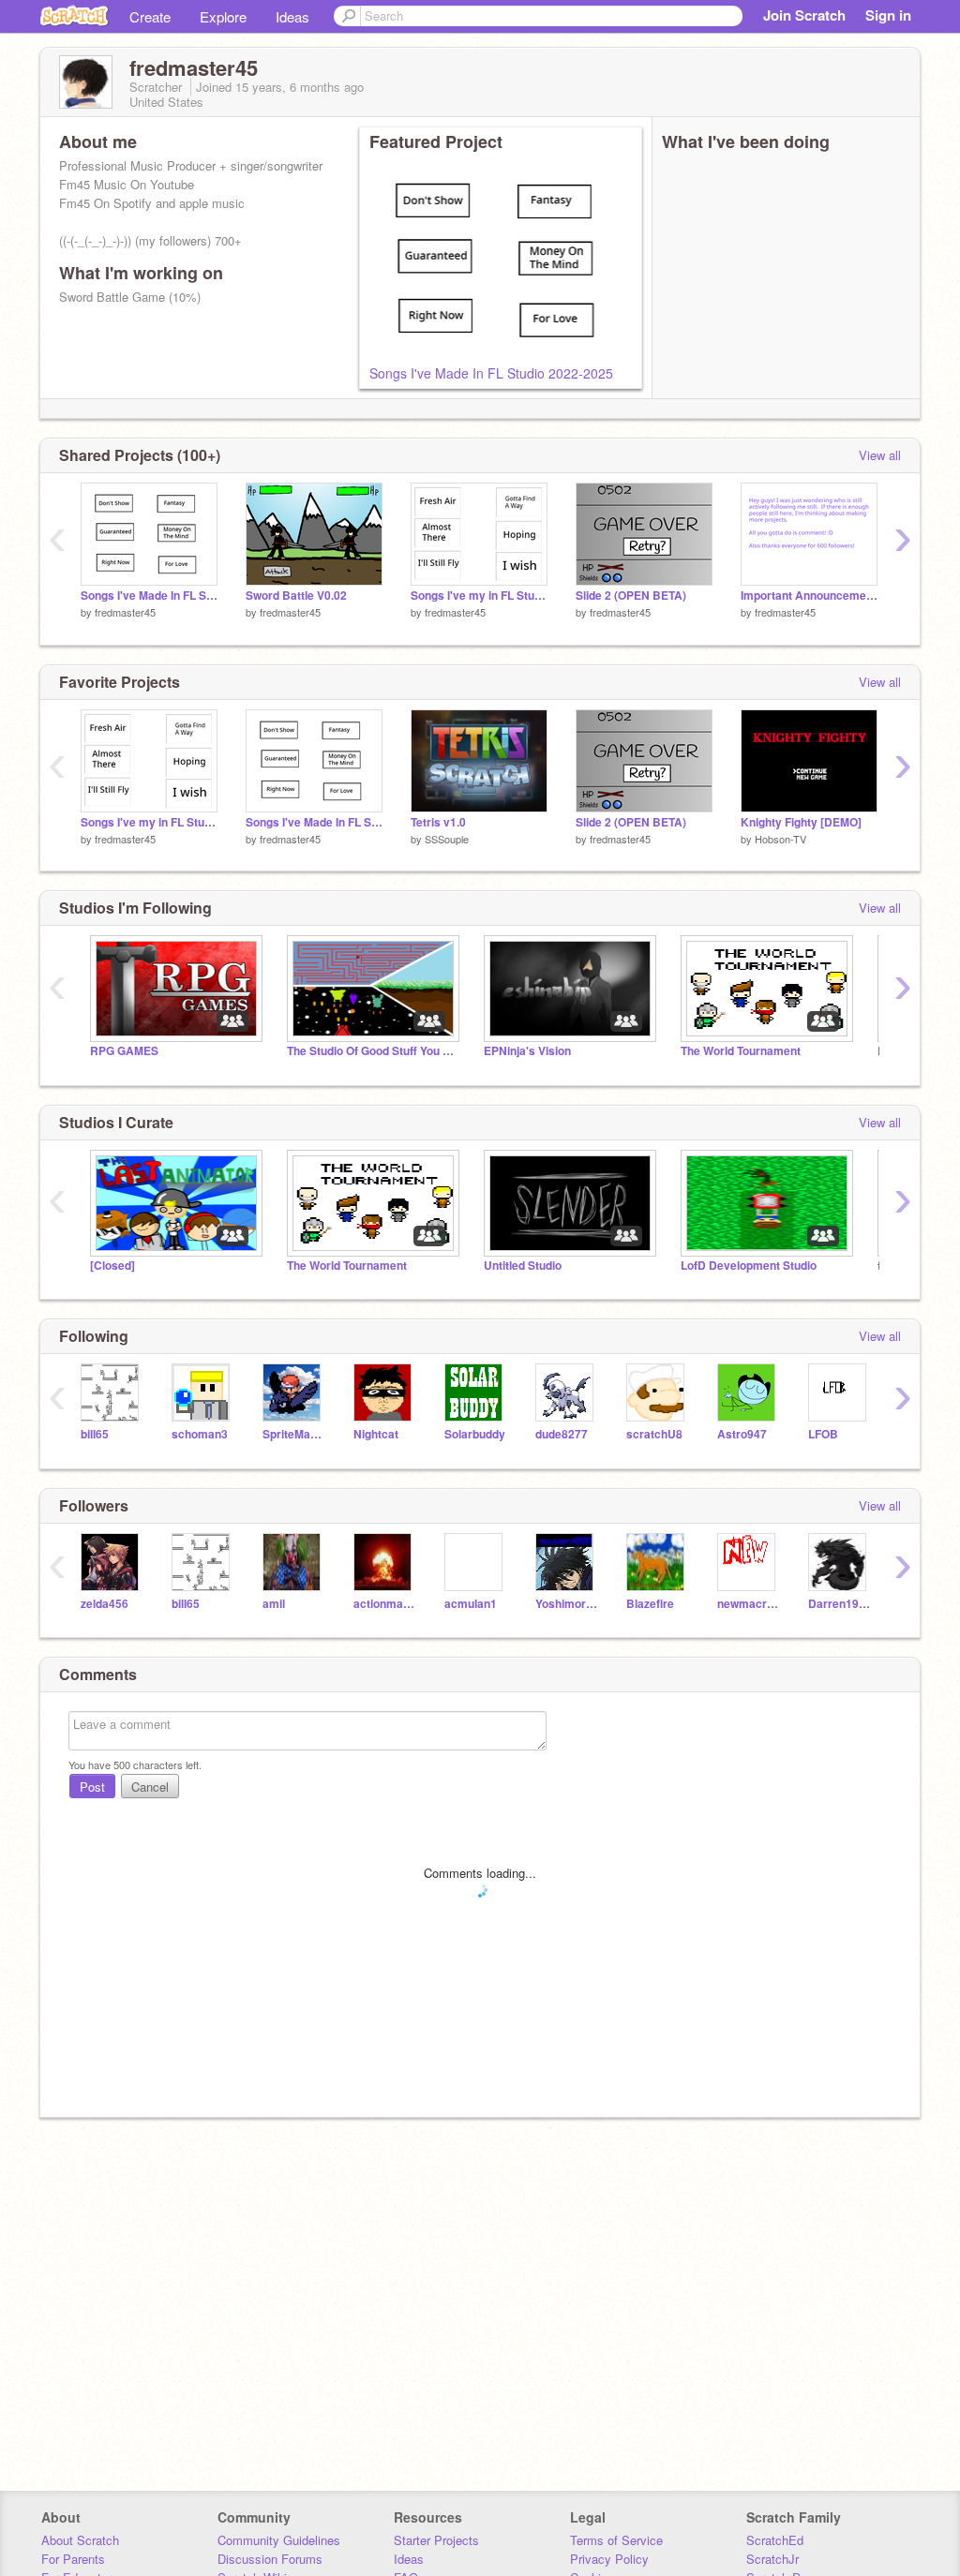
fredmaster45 (125, 612)
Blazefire (650, 1604)
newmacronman (749, 1604)
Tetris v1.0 (438, 822)
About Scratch (80, 2540)
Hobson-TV (780, 839)
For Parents (73, 2559)
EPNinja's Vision (527, 1051)
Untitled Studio (523, 1266)
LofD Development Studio (749, 1266)
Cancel (150, 1787)
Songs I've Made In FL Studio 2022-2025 (491, 373)
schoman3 (200, 1434)
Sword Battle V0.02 (296, 596)
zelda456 (105, 1604)
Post (92, 1787)
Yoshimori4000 (567, 1604)
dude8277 (562, 1434)
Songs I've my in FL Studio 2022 (479, 596)
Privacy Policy (609, 2559)
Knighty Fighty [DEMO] (801, 822)
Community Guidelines (279, 2540)
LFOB (823, 1434)
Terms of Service (616, 2540)
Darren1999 (840, 1604)
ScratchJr (772, 2559)
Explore (223, 16)
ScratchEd (775, 2540)
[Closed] (112, 1266)
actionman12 (385, 1604)
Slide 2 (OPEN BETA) (631, 596)
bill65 (95, 1434)
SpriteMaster (294, 1434)
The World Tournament (741, 1051)
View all (880, 455)
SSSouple (447, 839)
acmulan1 (471, 1604)
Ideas (292, 16)
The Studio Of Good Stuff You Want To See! (371, 1051)
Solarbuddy (475, 1434)
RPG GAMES (124, 1051)
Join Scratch (804, 15)
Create (150, 16)
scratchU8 (654, 1434)
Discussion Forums (270, 2559)
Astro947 (742, 1434)
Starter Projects (436, 2540)
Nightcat (376, 1434)
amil (274, 1604)
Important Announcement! (809, 596)
